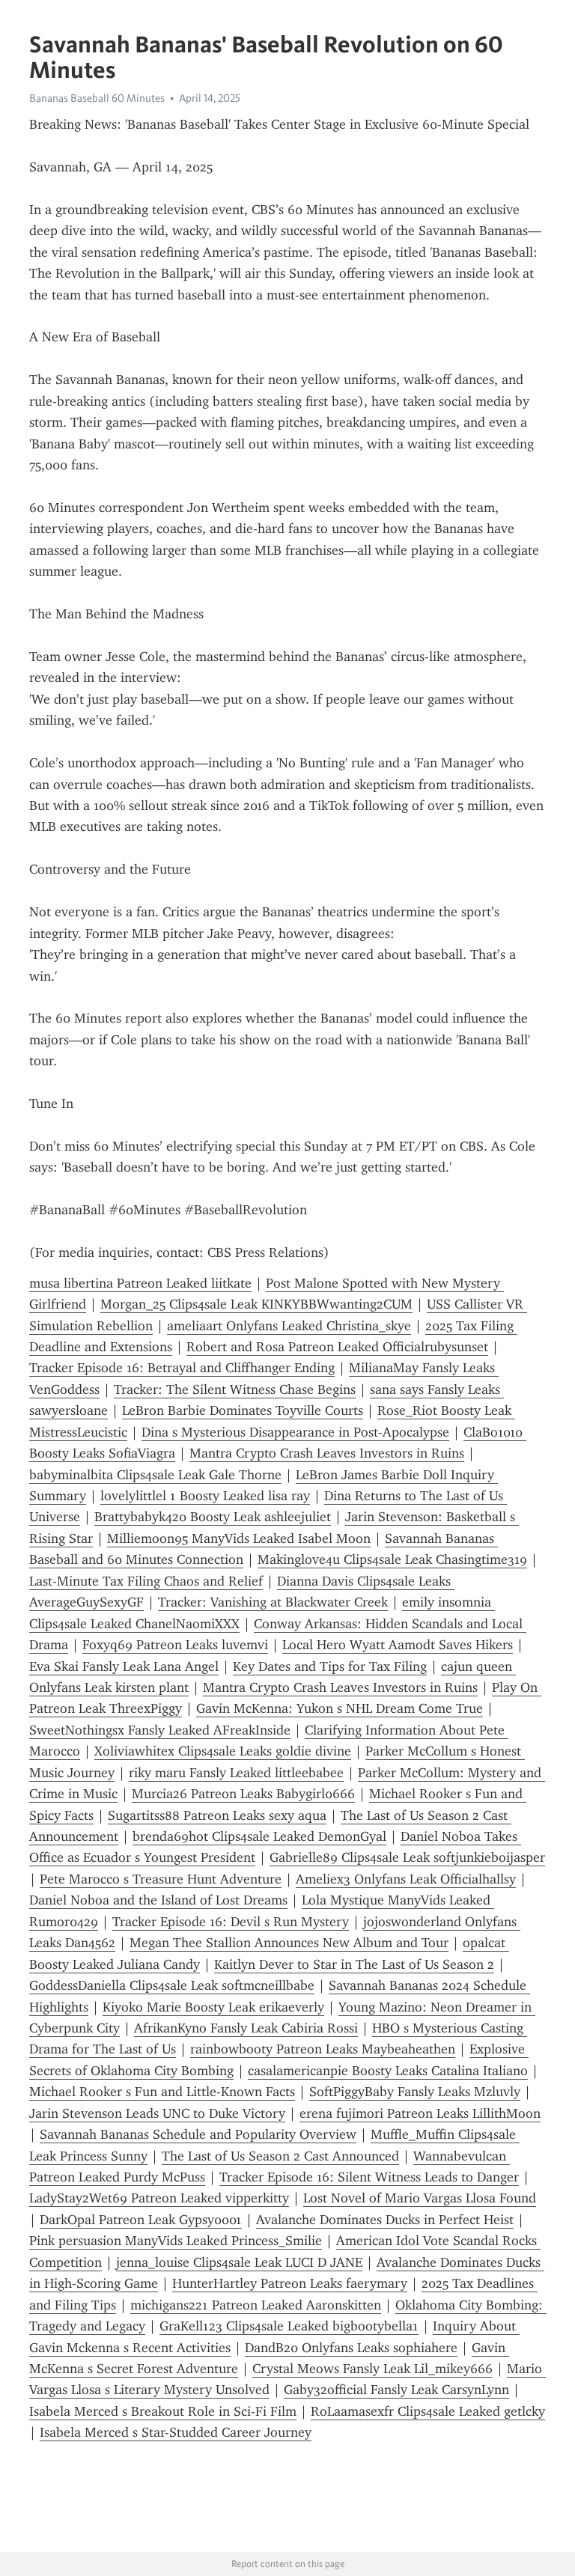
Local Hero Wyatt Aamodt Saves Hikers (398, 1645)
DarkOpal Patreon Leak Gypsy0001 (141, 2220)
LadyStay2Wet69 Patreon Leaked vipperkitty (159, 2198)
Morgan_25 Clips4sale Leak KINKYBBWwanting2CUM (256, 1304)
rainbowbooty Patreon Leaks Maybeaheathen (323, 2049)
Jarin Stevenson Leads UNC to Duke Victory (157, 2113)
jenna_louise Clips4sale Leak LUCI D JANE (239, 2262)
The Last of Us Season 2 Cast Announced (280, 2156)
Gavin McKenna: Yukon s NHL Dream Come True (340, 1708)
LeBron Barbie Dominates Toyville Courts (243, 1410)
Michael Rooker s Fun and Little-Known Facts (162, 2092)
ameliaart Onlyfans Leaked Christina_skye (289, 1326)
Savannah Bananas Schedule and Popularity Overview (198, 2134)
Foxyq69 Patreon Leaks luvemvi (175, 1645)
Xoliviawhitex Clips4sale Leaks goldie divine (223, 1751)
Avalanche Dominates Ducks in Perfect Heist (385, 2220)
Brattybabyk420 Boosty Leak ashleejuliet (213, 1517)
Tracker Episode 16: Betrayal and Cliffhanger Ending (182, 1368)
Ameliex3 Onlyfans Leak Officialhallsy (406, 1879)
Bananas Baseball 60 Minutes (97, 98)
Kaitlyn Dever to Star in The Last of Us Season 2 (354, 1964)
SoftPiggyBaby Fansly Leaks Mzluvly (415, 2092)
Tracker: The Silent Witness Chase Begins (235, 1389)
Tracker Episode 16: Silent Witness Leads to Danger (369, 2177)
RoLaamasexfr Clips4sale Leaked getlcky (428, 2411)
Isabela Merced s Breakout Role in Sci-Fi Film (163, 2411)
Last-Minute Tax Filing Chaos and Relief (146, 1581)
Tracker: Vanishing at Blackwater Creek (273, 1602)
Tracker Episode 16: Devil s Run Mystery (231, 1922)
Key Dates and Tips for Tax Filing (330, 1666)
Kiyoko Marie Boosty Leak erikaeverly (213, 2007)
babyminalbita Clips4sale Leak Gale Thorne (155, 1475)
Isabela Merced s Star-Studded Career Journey (176, 2432)
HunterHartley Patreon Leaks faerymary (290, 2283)
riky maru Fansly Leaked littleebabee (236, 1773)
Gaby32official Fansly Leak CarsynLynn (396, 2390)
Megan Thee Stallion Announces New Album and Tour (289, 1943)
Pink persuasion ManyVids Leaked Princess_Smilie (176, 2241)
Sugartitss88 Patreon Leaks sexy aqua (217, 1815)
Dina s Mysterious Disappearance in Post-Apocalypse (295, 1432)
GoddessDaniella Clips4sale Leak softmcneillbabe (172, 1985)
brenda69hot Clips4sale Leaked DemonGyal (259, 1836)
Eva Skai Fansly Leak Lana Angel (124, 1666)
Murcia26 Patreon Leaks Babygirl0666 (243, 1794)
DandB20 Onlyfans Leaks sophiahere (351, 2348)
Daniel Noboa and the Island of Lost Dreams (158, 1900)
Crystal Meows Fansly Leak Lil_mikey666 (372, 2369)
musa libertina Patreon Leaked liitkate (140, 1283)
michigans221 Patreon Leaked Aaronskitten (256, 2305)
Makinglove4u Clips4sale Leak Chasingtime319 (392, 1559)
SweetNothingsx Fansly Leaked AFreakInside (160, 1730)
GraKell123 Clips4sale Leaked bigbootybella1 (289, 2326)
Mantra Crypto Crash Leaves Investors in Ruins (327, 1453)
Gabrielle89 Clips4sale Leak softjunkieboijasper (407, 1857)
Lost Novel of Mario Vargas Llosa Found (420, 2198)
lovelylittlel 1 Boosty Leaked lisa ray (205, 1496)
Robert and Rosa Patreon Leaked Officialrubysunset (337, 1347)
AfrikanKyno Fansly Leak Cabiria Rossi (246, 2028)
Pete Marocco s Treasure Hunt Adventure (161, 1879)
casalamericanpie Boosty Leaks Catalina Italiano (388, 2071)
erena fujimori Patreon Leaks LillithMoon (420, 2113)
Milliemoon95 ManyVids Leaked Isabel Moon (239, 1538)
